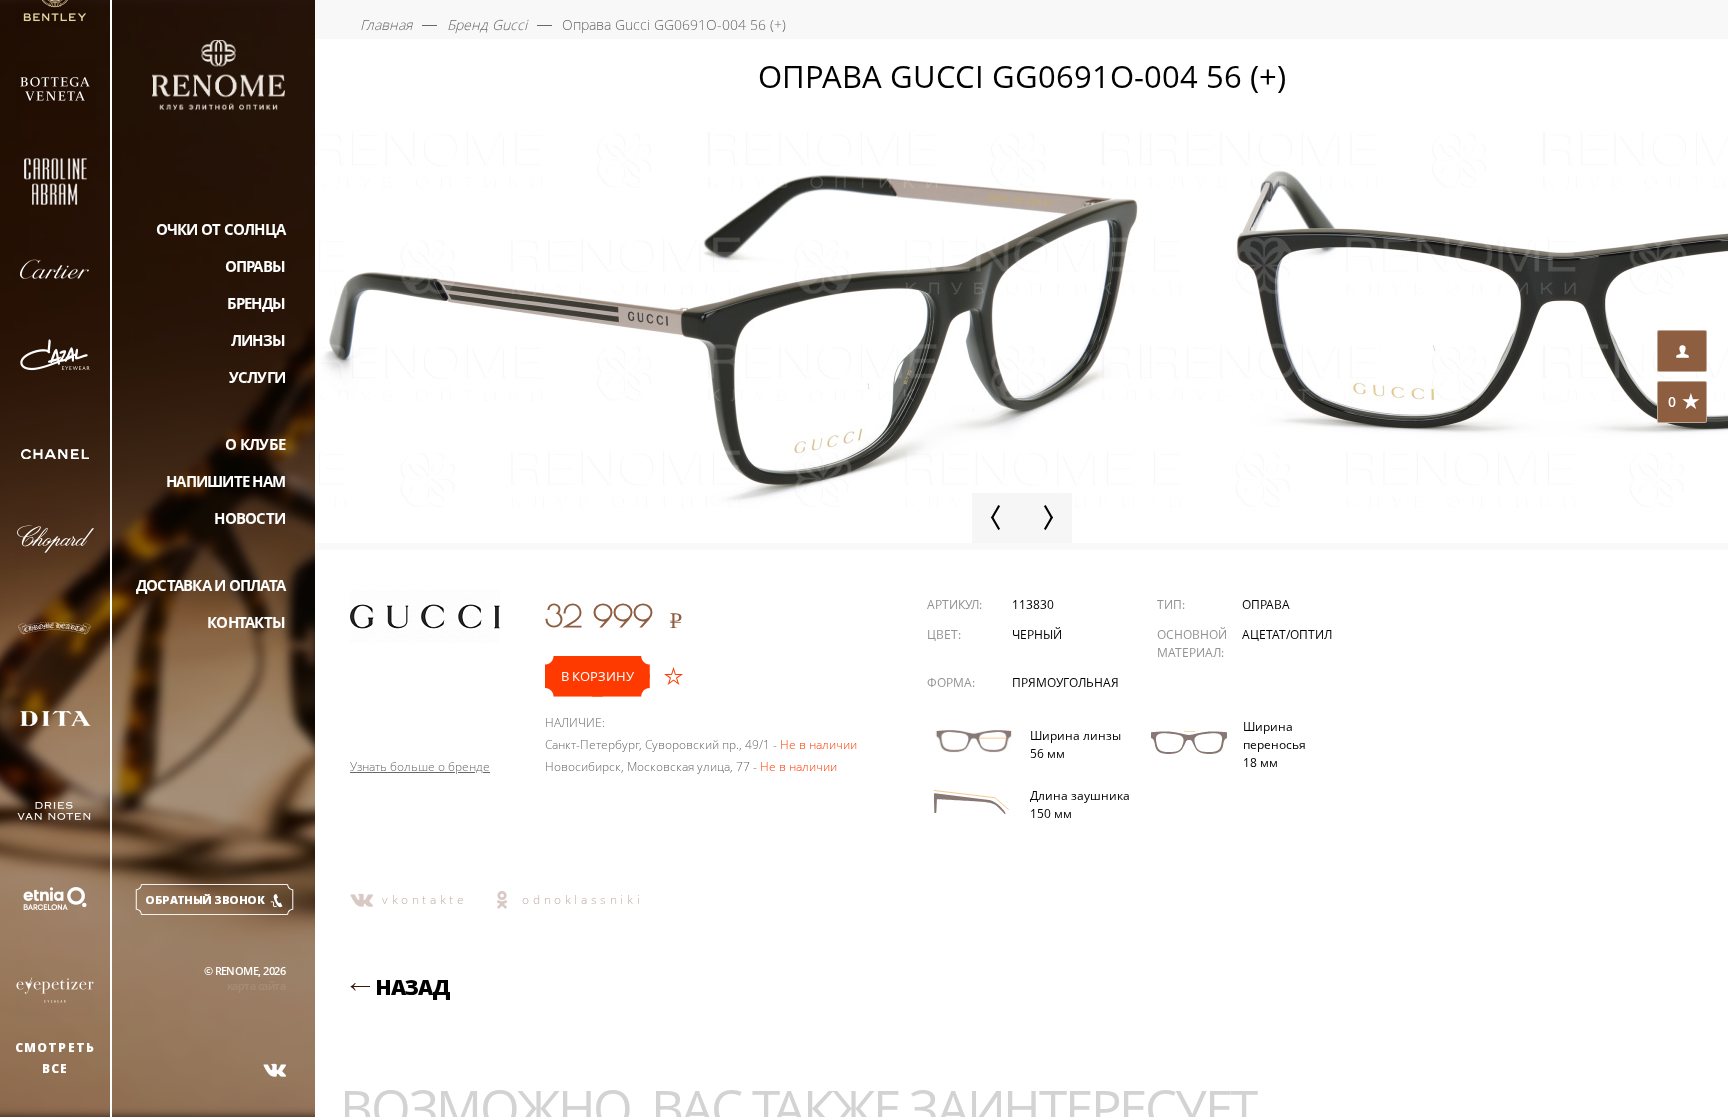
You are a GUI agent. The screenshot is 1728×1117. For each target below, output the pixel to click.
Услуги (257, 377)
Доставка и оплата (210, 585)
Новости (249, 518)
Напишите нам (225, 481)
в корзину (597, 676)
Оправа (1266, 604)
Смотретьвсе (55, 1058)
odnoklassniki (582, 899)
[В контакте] (275, 1070)
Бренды (256, 303)
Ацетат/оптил (1287, 634)
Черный (1037, 634)
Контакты (246, 622)
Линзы (258, 340)
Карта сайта (256, 985)
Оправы (255, 266)
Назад (412, 987)
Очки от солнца (221, 229)
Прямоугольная (1065, 682)
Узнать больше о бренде (420, 767)
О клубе (255, 444)
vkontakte (424, 899)
